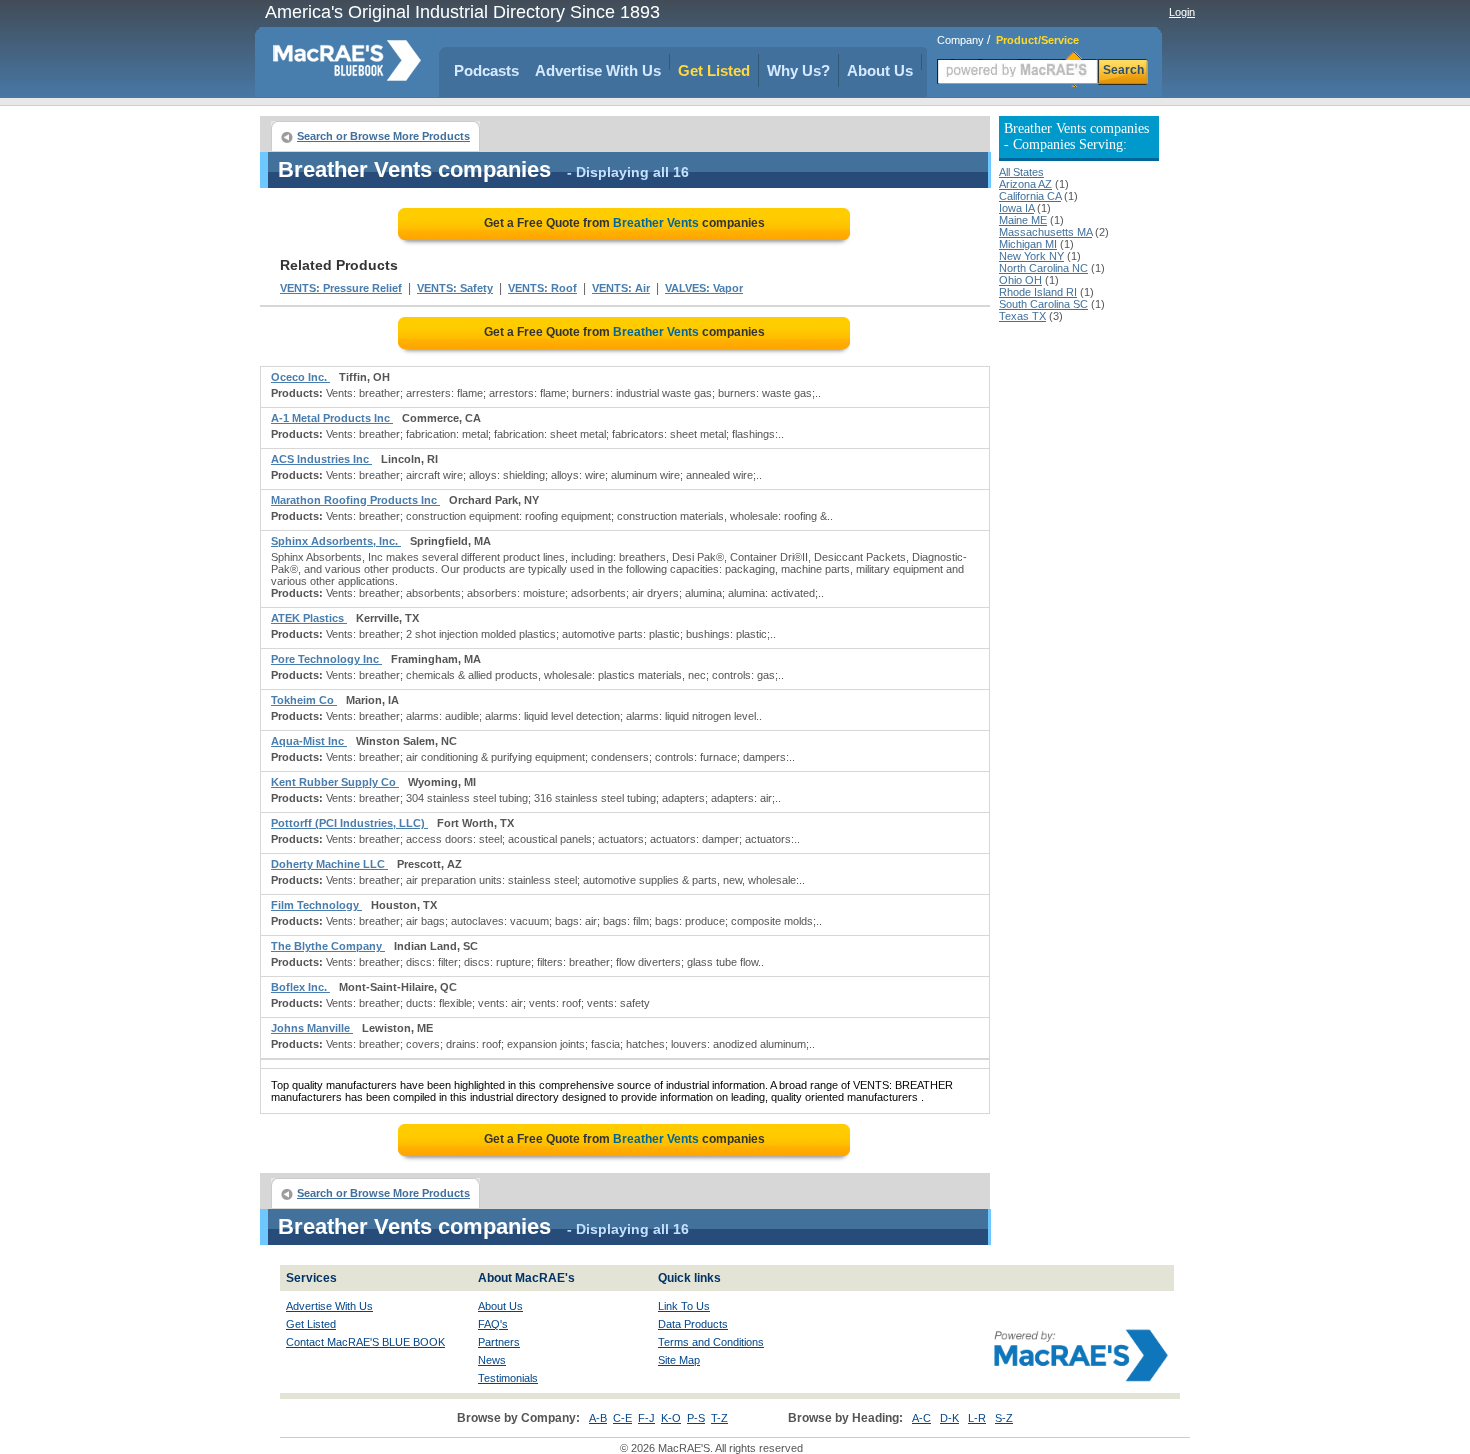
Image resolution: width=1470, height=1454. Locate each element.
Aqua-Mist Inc (309, 741)
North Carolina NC (1043, 268)
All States (1021, 172)
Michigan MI (1028, 244)
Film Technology (316, 905)
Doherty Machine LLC (329, 864)
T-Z (719, 1418)
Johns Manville (312, 1028)
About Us (880, 70)
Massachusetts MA (1045, 232)
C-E (622, 1418)
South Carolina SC (1043, 304)
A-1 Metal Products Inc (332, 418)
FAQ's (493, 1324)
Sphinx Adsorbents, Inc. (336, 541)
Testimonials (508, 1378)
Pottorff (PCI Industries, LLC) (349, 823)
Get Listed (714, 70)
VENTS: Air (621, 288)
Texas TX (1022, 316)
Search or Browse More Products (383, 136)
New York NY (1031, 256)
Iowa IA (1016, 208)
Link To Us (684, 1306)
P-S (696, 1418)
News (492, 1360)
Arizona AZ (1025, 184)
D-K (949, 1418)
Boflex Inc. (300, 987)
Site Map (679, 1360)
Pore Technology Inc (326, 659)
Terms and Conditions (711, 1342)
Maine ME (1023, 220)
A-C (921, 1418)
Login (1182, 12)
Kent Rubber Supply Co (335, 782)
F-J (646, 1418)
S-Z (1004, 1418)
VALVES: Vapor (704, 288)
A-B (598, 1418)
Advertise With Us (598, 70)
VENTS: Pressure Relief (341, 288)
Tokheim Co (304, 700)
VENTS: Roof (542, 288)
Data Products (693, 1324)
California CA (1030, 196)
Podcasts (486, 70)
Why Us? (798, 70)
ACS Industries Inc (321, 459)
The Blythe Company (328, 946)
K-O (671, 1418)
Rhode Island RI (1038, 292)
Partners (499, 1342)
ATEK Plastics (309, 618)
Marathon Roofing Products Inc (355, 500)
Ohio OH (1020, 280)
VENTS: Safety (455, 288)
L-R (977, 1418)
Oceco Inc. (300, 377)
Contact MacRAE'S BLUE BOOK (365, 1342)
